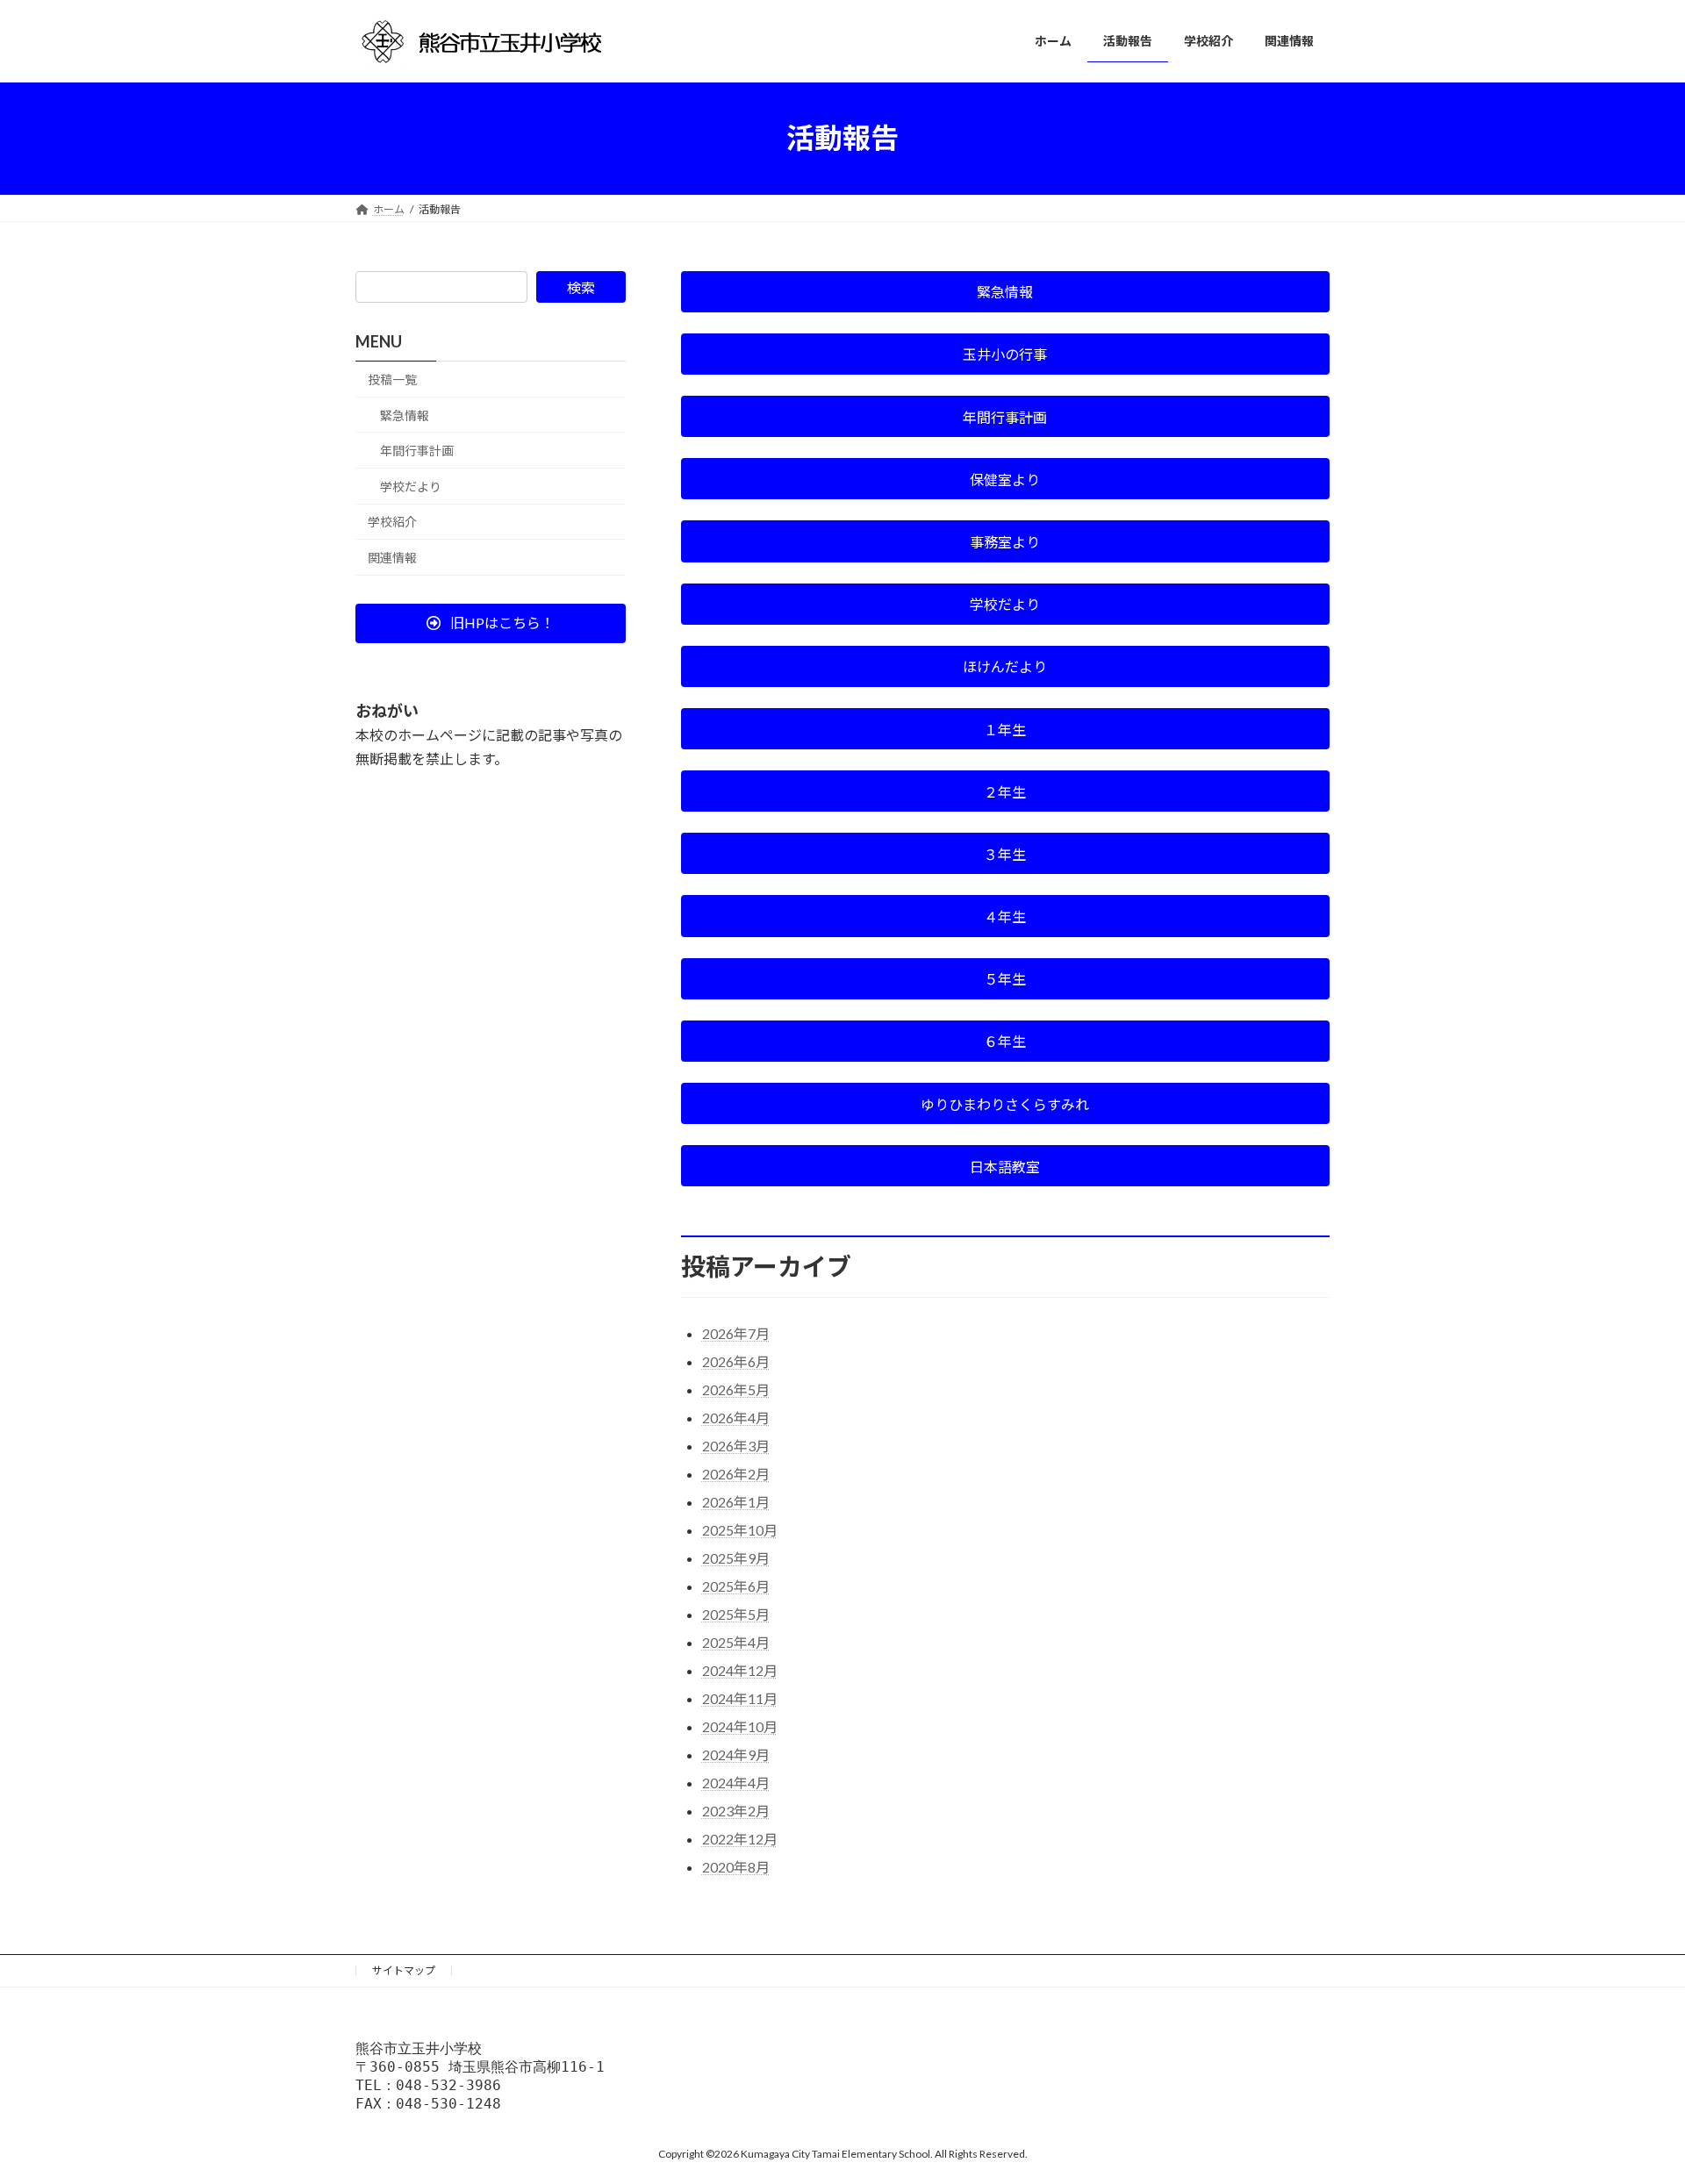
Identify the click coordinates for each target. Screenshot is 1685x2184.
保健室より (1005, 480)
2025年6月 (736, 1586)
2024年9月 (736, 1754)
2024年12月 (740, 1670)
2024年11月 (740, 1698)
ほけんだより (1005, 666)
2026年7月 (736, 1333)
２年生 (1005, 792)
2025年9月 (736, 1558)
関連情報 (392, 558)
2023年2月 (736, 1811)
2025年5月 (736, 1614)
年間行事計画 (1005, 417)
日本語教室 (1005, 1167)
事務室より (1005, 542)
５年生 (1005, 979)
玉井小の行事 (1005, 354)
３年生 (1005, 854)
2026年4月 (736, 1418)
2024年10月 (740, 1726)
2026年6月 (736, 1361)
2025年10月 (740, 1530)
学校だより (1005, 604)
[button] (491, 623)
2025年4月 (736, 1642)
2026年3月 (736, 1446)
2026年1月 (736, 1502)
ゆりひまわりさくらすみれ (1005, 1104)
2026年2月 (736, 1474)
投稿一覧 (392, 380)
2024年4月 (736, 1783)
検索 (581, 287)
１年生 (1005, 730)
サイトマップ (404, 1970)
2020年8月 (736, 1867)
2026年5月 (736, 1389)
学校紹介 (392, 522)
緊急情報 (1005, 292)
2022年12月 (740, 1839)
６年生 (1005, 1041)
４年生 (1005, 917)
